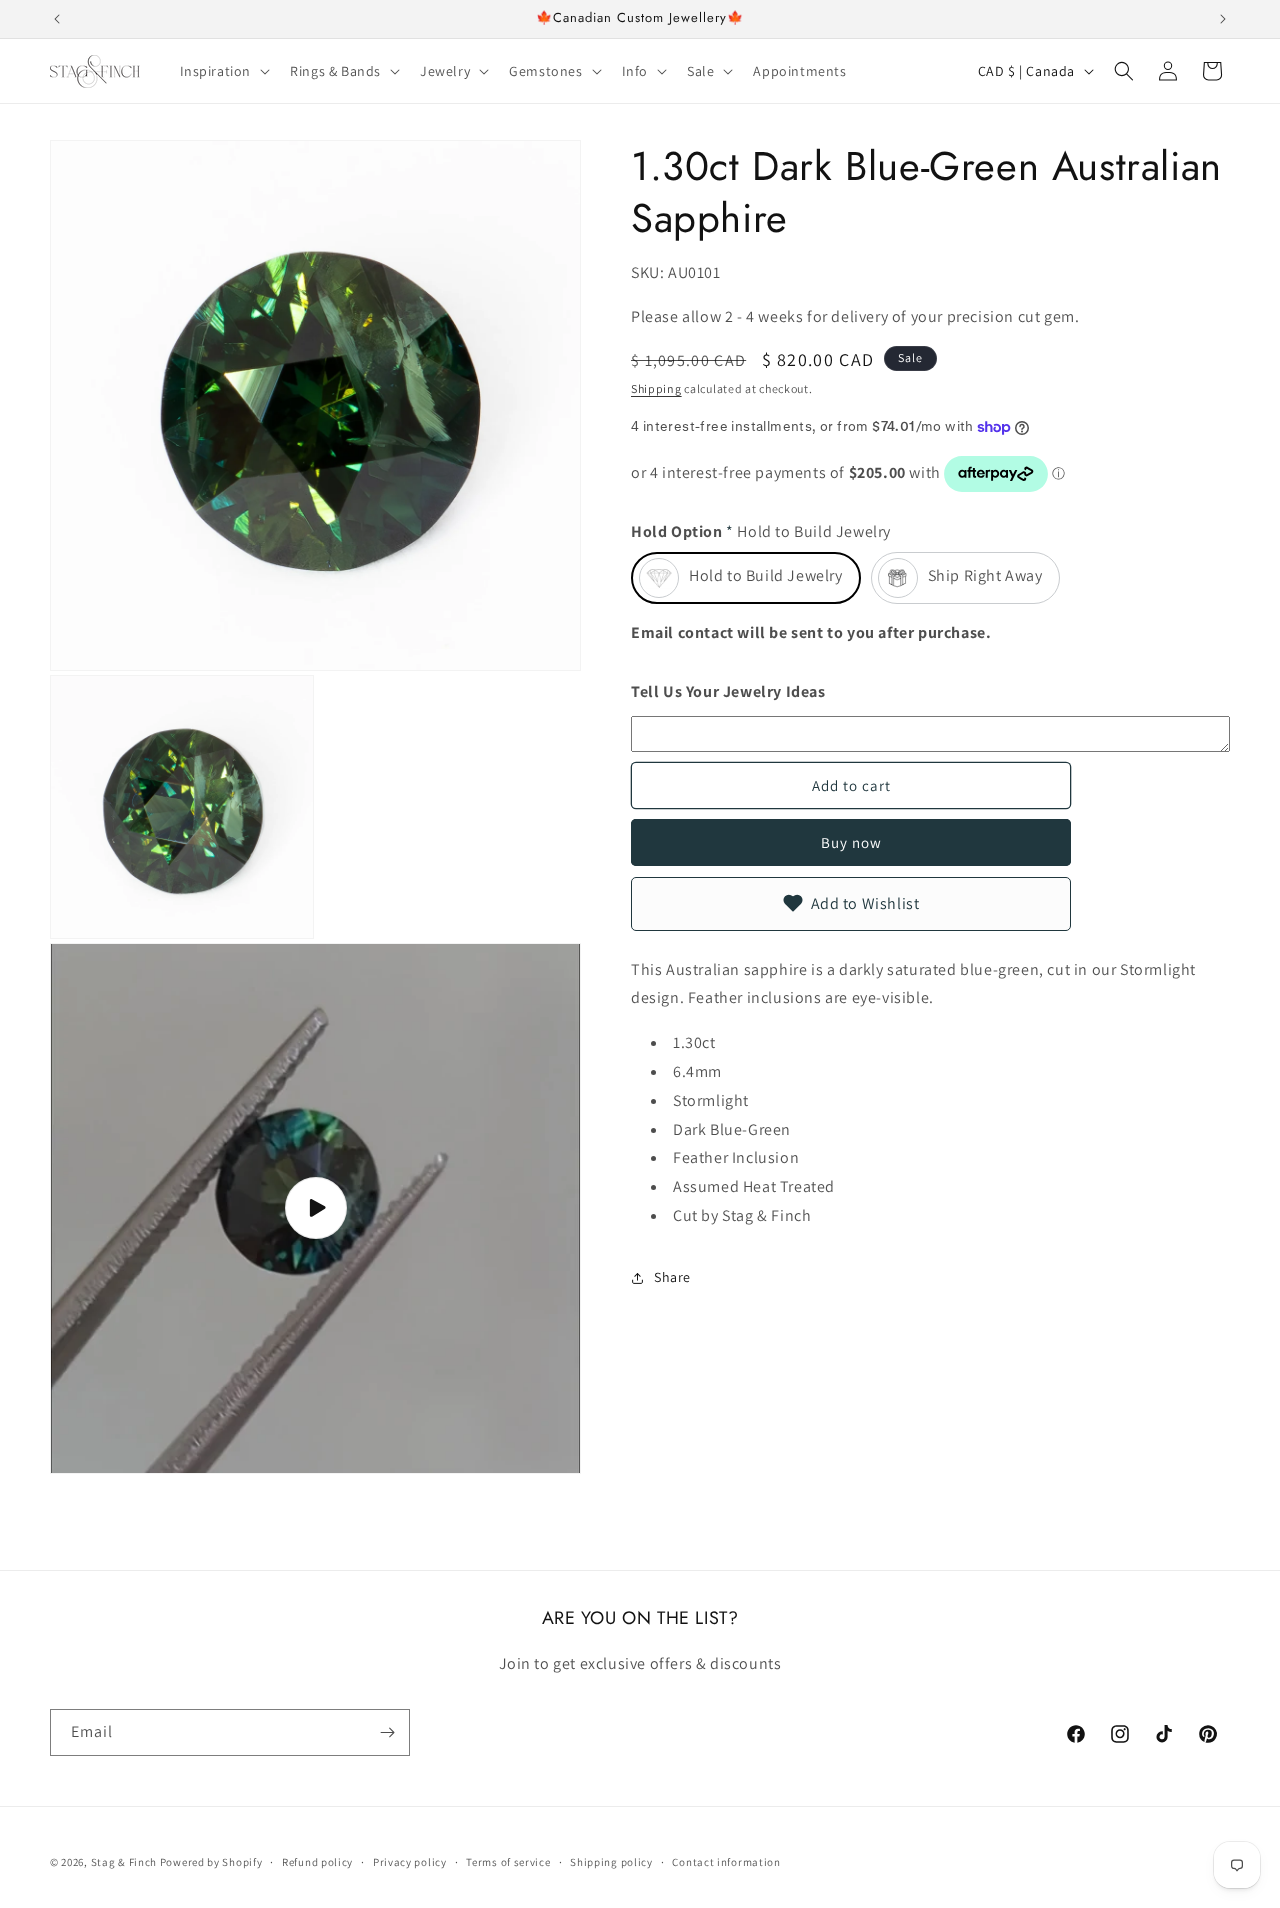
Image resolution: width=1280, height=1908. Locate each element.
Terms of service (508, 1862)
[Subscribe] (387, 1732)
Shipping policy (611, 1862)
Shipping (656, 389)
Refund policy (317, 1862)
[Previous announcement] (57, 19)
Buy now (851, 842)
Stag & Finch (124, 1862)
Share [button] (672, 1277)
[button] (223, 71)
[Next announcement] (1223, 19)
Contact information (726, 1862)
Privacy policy (410, 1862)
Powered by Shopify (211, 1862)
